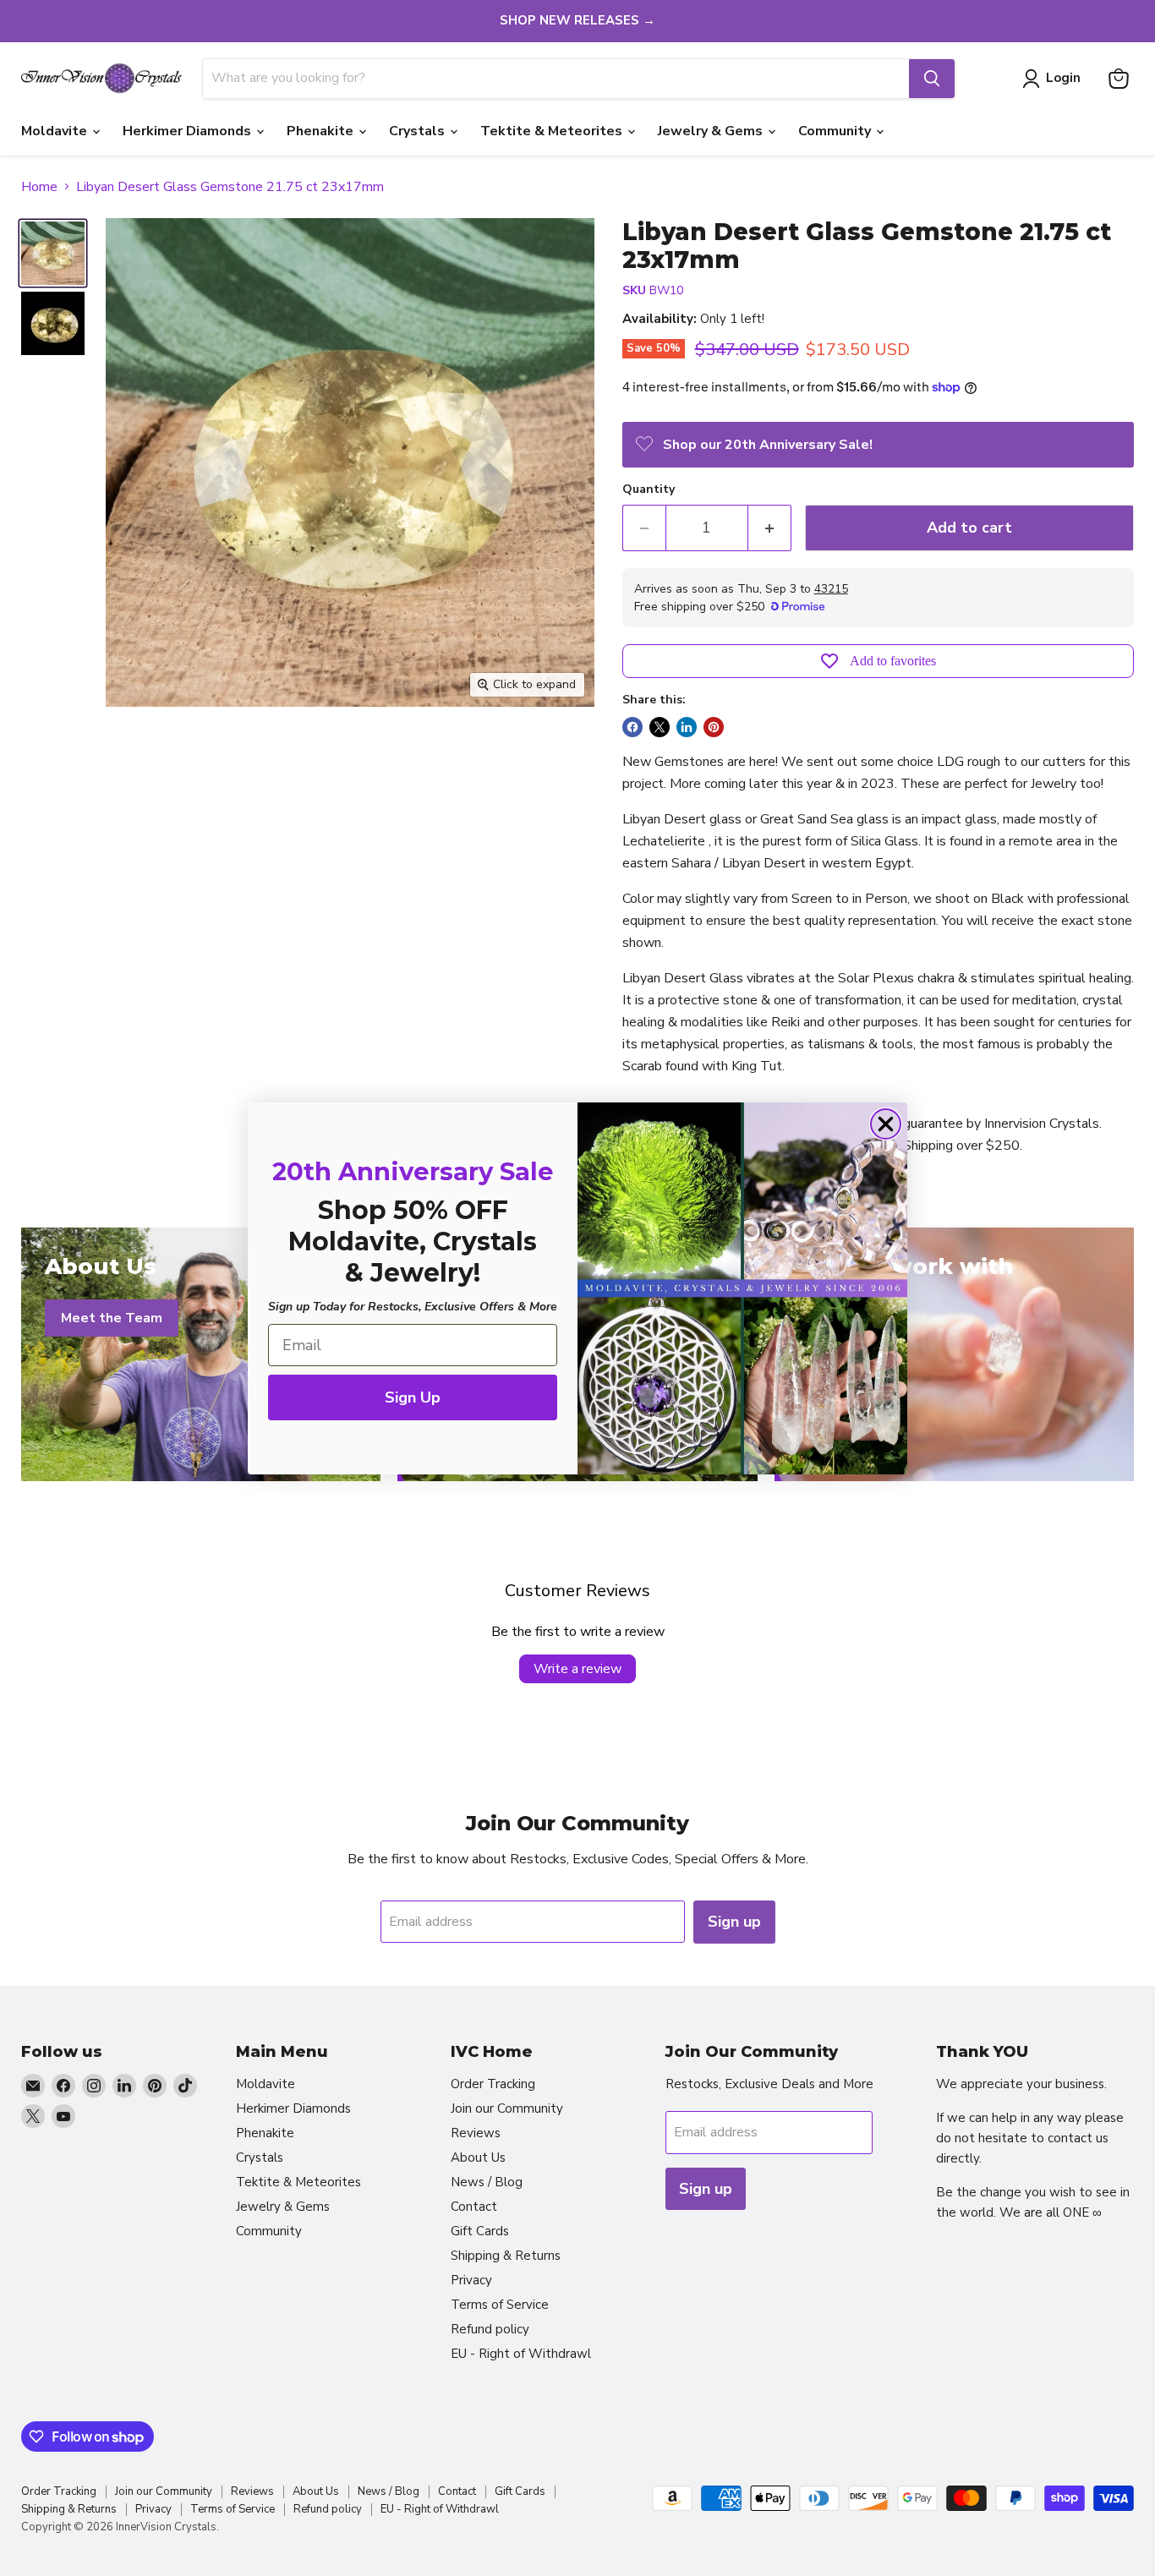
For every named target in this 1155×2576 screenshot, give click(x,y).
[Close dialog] (886, 1124)
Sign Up (413, 1397)
